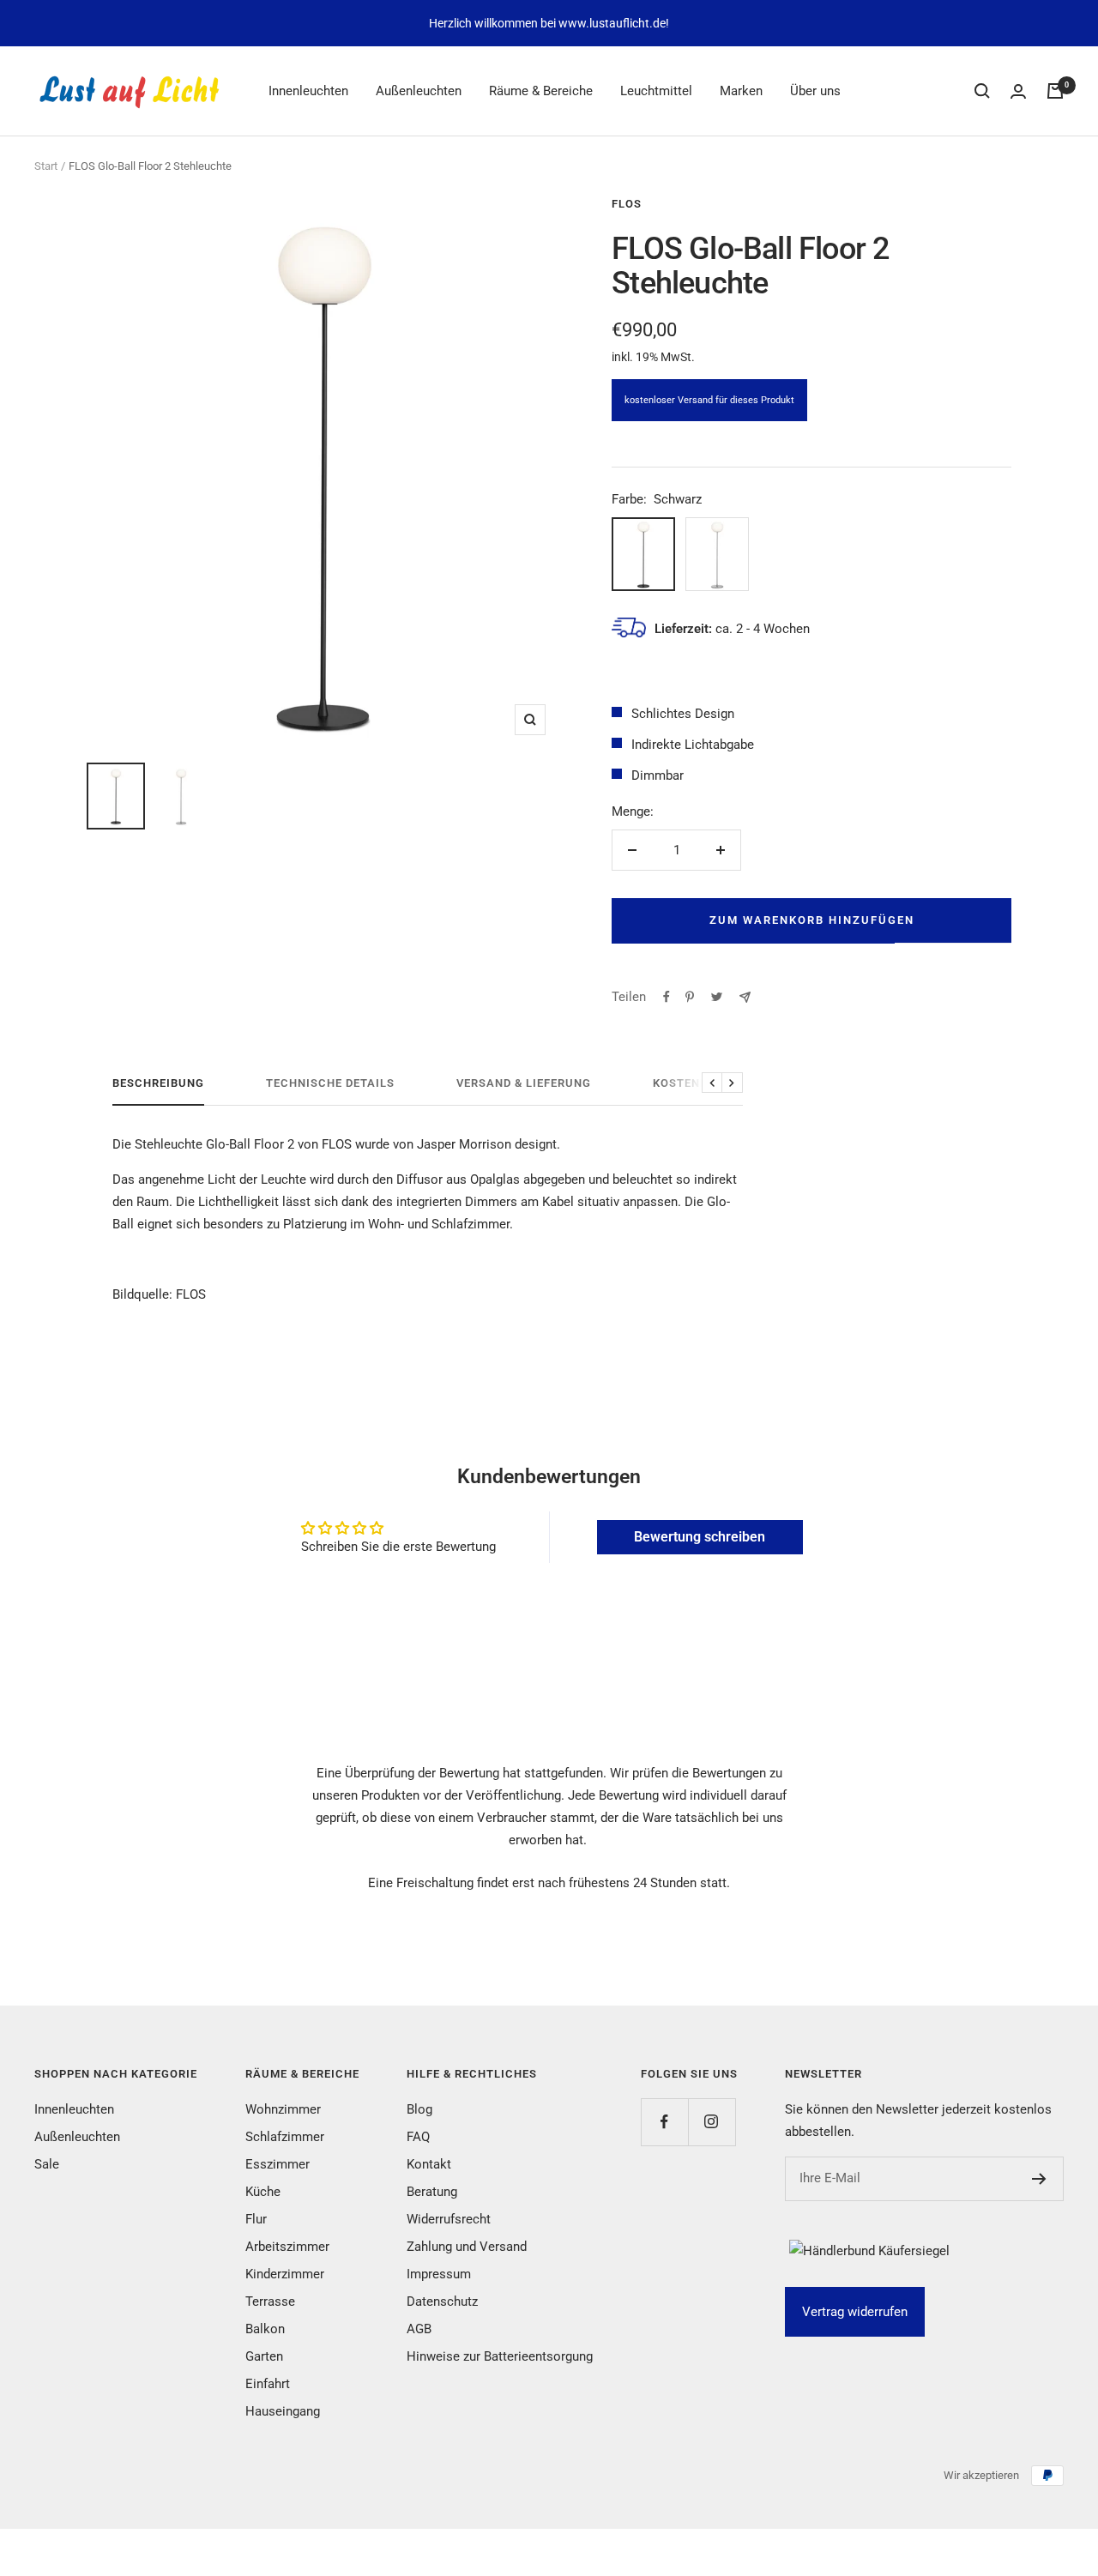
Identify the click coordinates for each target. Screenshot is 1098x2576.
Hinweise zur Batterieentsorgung (500, 2356)
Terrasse (270, 2302)
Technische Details (330, 1083)
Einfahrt (268, 2384)
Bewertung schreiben (700, 1537)
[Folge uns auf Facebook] (664, 2122)
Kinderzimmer (285, 2274)
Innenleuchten (308, 91)
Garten (264, 2356)
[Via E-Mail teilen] (745, 997)
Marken (741, 91)
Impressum (439, 2274)
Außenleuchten (419, 91)
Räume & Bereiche (541, 91)
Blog (419, 2109)
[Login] (1018, 91)
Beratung (432, 2192)
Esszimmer (278, 2164)
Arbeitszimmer (287, 2247)
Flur (256, 2219)
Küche (263, 2192)
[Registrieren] (1039, 2179)
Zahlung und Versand (467, 2247)
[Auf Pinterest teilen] (690, 997)
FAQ (418, 2137)
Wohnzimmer (283, 2109)
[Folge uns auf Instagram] (712, 2122)
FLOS (627, 204)
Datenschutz (442, 2302)
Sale (47, 2164)
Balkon (265, 2329)
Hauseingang (283, 2411)
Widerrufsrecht (449, 2219)
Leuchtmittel (656, 91)
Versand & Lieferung (524, 1083)
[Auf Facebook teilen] (667, 997)
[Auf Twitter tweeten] (717, 997)
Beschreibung (158, 1083)
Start (46, 166)
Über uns (815, 91)
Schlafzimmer (285, 2137)
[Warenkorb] (1055, 91)
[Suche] (982, 91)
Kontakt (429, 2164)
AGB (419, 2329)
